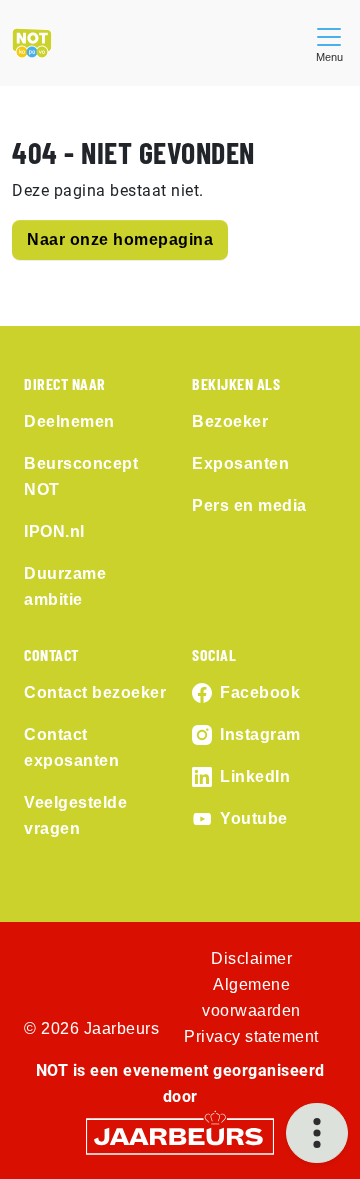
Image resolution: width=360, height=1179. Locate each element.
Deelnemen (69, 421)
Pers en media (249, 505)
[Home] (32, 43)
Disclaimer (251, 958)
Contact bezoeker (95, 692)
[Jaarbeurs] (180, 1135)
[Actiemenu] (317, 1133)
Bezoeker (230, 421)
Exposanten (240, 463)
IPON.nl (54, 531)
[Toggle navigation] (329, 42)
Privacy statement (251, 1036)
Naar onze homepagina (120, 239)
